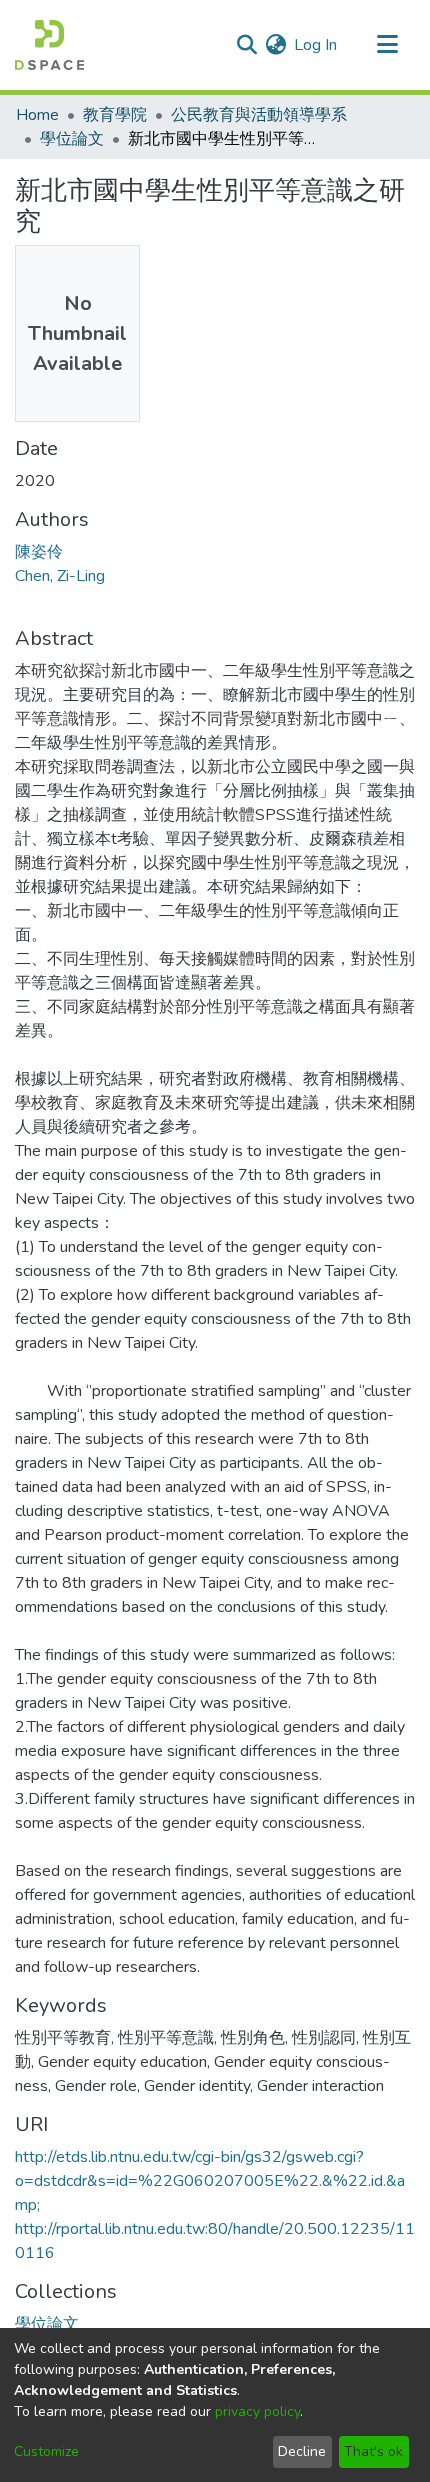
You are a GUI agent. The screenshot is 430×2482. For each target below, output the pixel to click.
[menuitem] (275, 45)
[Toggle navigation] (387, 45)
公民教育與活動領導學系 (259, 115)
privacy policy (257, 2411)
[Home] (49, 45)
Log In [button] (316, 45)
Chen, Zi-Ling (60, 576)
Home (37, 115)
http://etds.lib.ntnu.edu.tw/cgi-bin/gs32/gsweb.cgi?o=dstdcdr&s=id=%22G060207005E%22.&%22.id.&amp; (210, 2181)
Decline (302, 2451)
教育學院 (115, 115)
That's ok (373, 2451)
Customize (46, 2451)
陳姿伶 (39, 552)
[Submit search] (246, 45)
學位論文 (72, 139)
